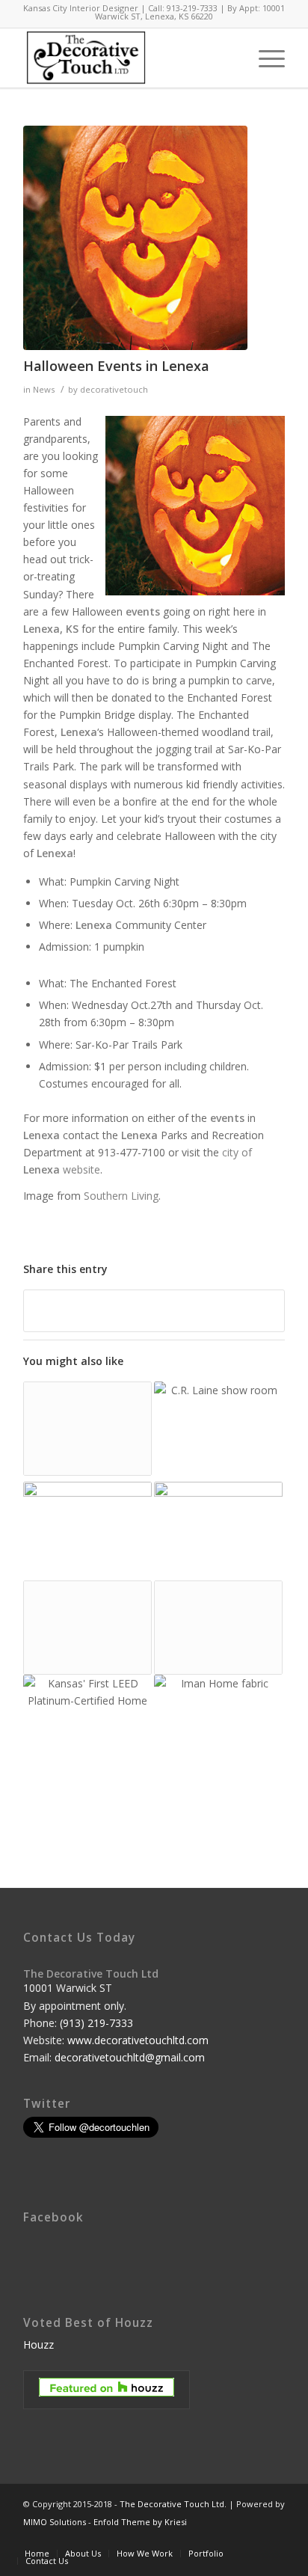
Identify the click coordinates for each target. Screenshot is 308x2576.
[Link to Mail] (274, 2538)
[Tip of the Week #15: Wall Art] (218, 1432)
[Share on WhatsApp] (154, 1310)
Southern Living (121, 1196)
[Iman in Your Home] (218, 1721)
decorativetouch (114, 389)
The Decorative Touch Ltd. (173, 2504)
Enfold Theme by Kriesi (140, 2522)
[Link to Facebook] (229, 2538)
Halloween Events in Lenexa (116, 366)
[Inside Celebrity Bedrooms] (218, 1531)
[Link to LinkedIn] (251, 2538)
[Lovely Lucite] (87, 1628)
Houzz (38, 2345)
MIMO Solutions (55, 2522)
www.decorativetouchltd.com (138, 2040)
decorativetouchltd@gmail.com (130, 2057)
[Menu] (264, 58)
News (44, 389)
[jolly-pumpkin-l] (135, 238)
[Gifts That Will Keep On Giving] (87, 1429)
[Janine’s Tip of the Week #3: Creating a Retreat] (218, 1628)
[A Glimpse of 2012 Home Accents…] (87, 1531)
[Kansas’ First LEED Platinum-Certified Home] (87, 1736)
